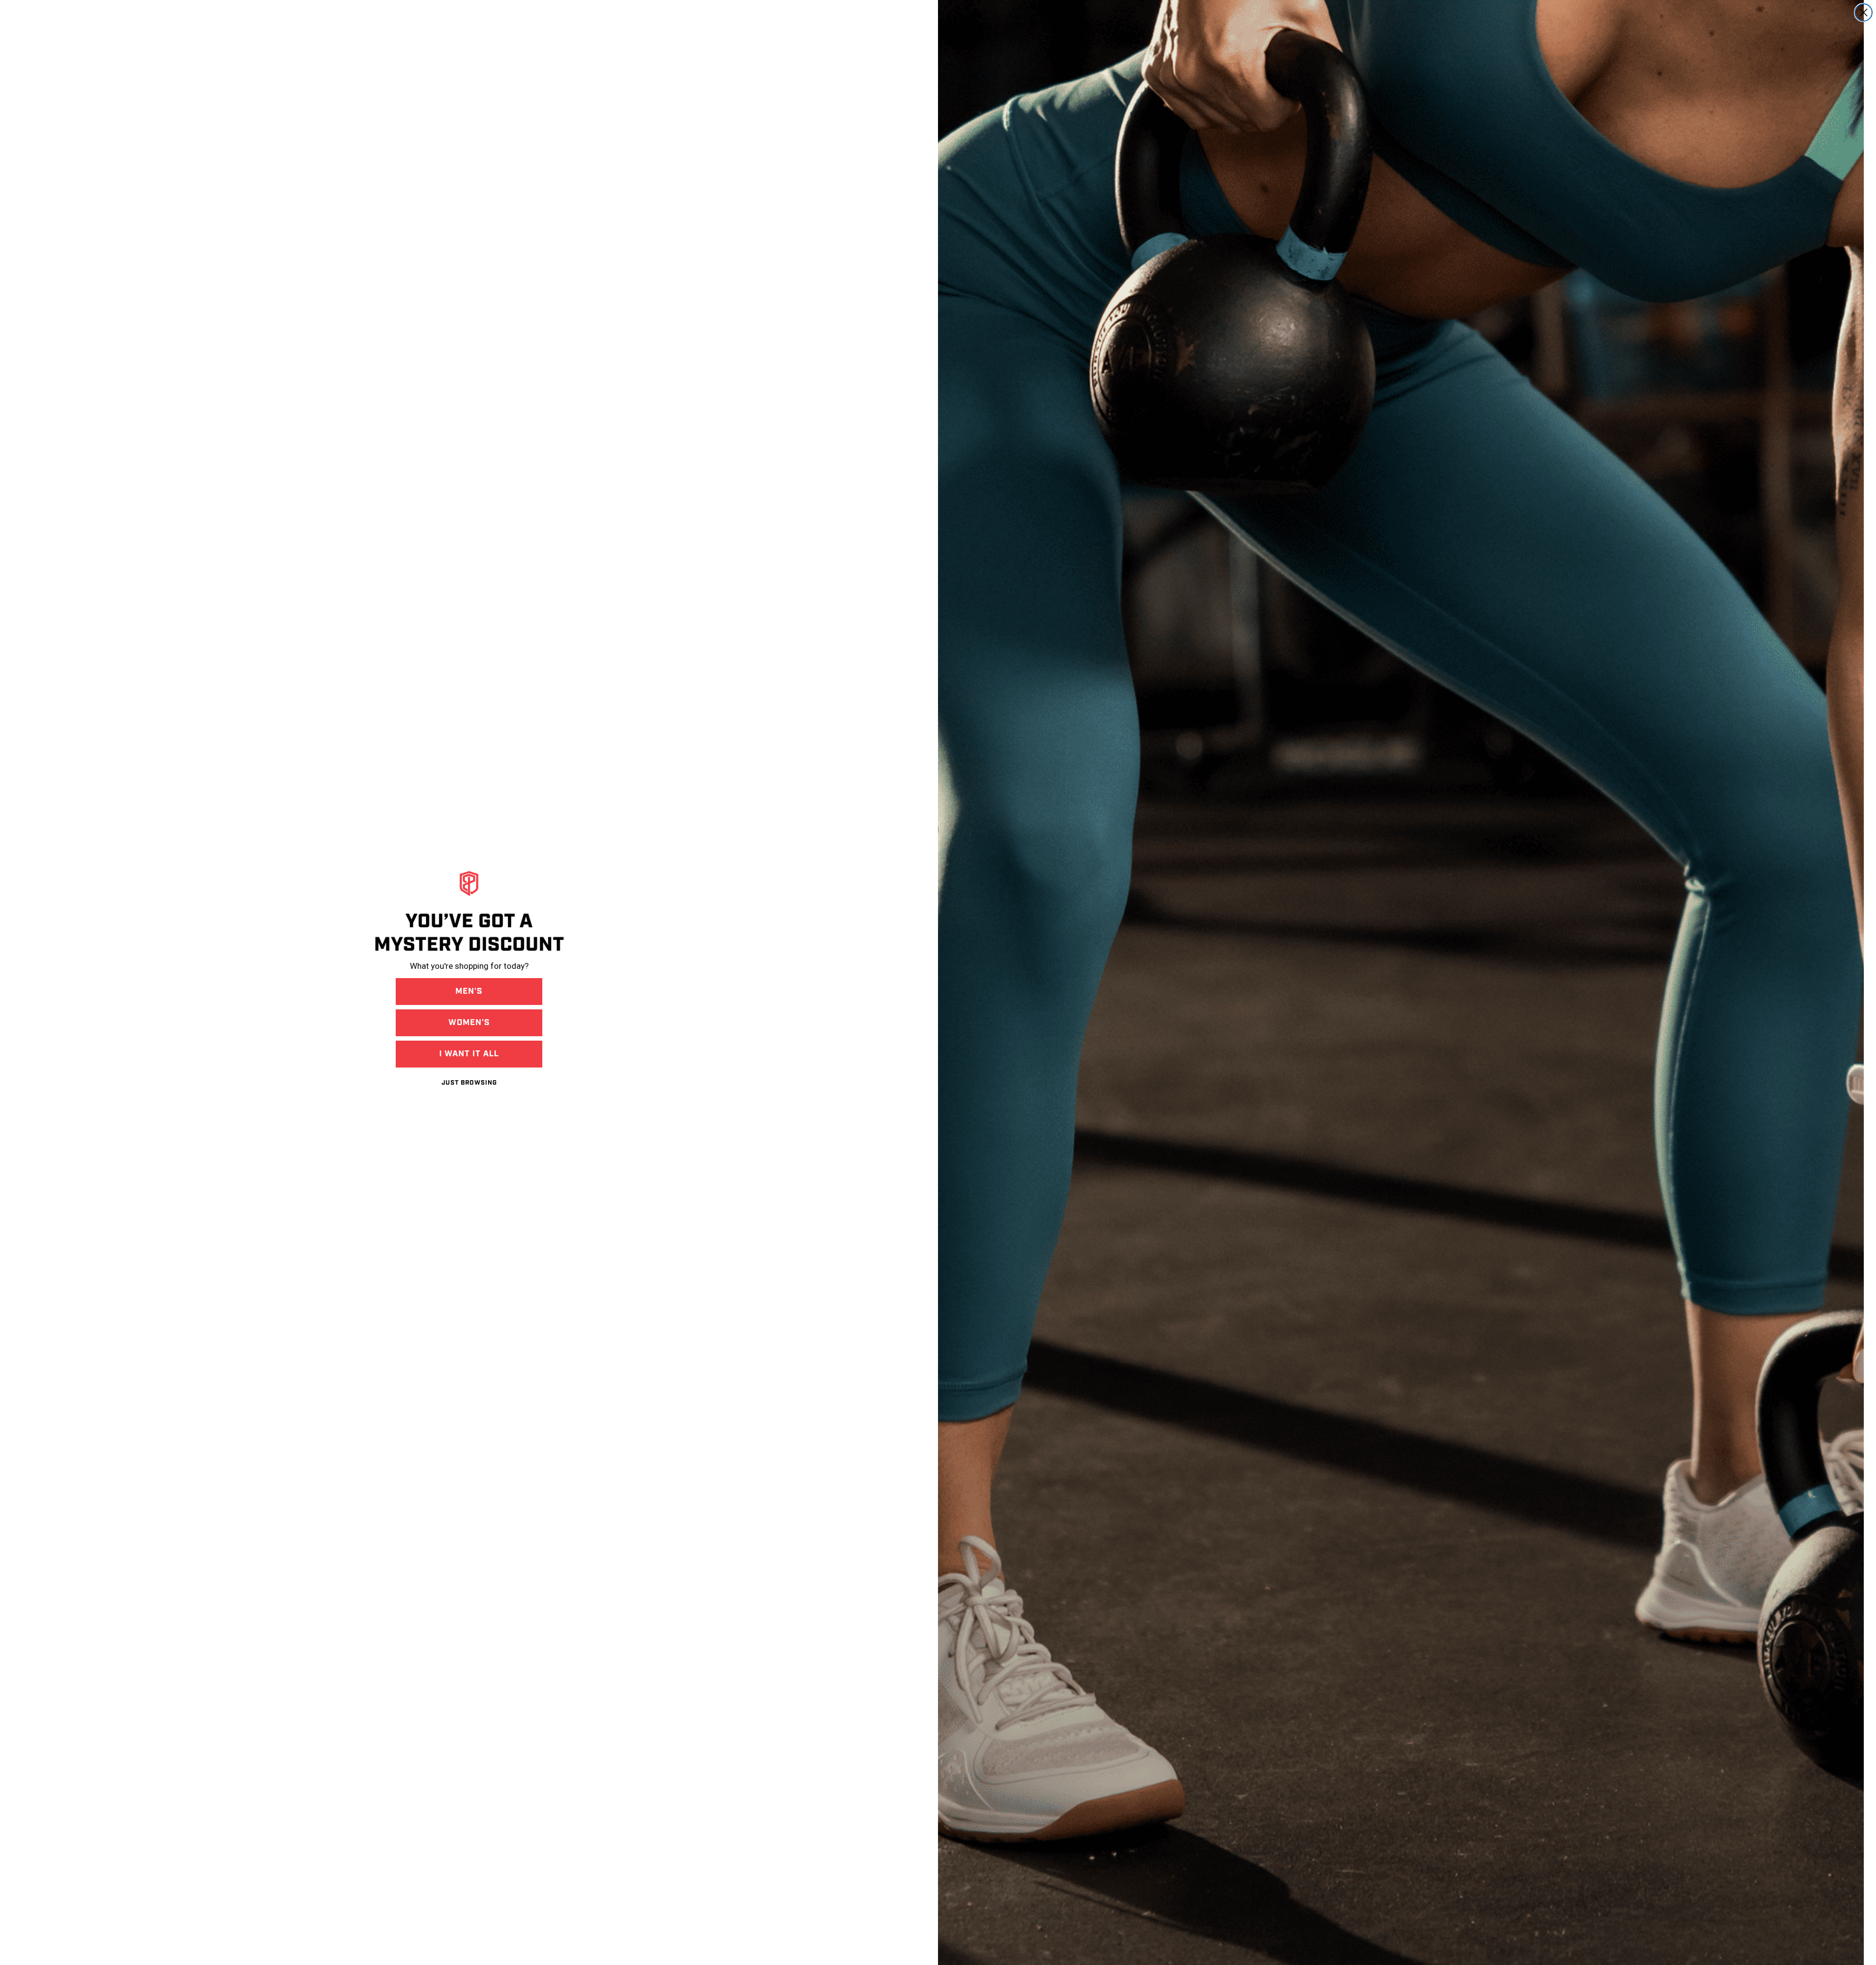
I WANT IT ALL (469, 1054)
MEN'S (469, 991)
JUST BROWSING (469, 1083)
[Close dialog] (1864, 12)
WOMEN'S (469, 1023)
